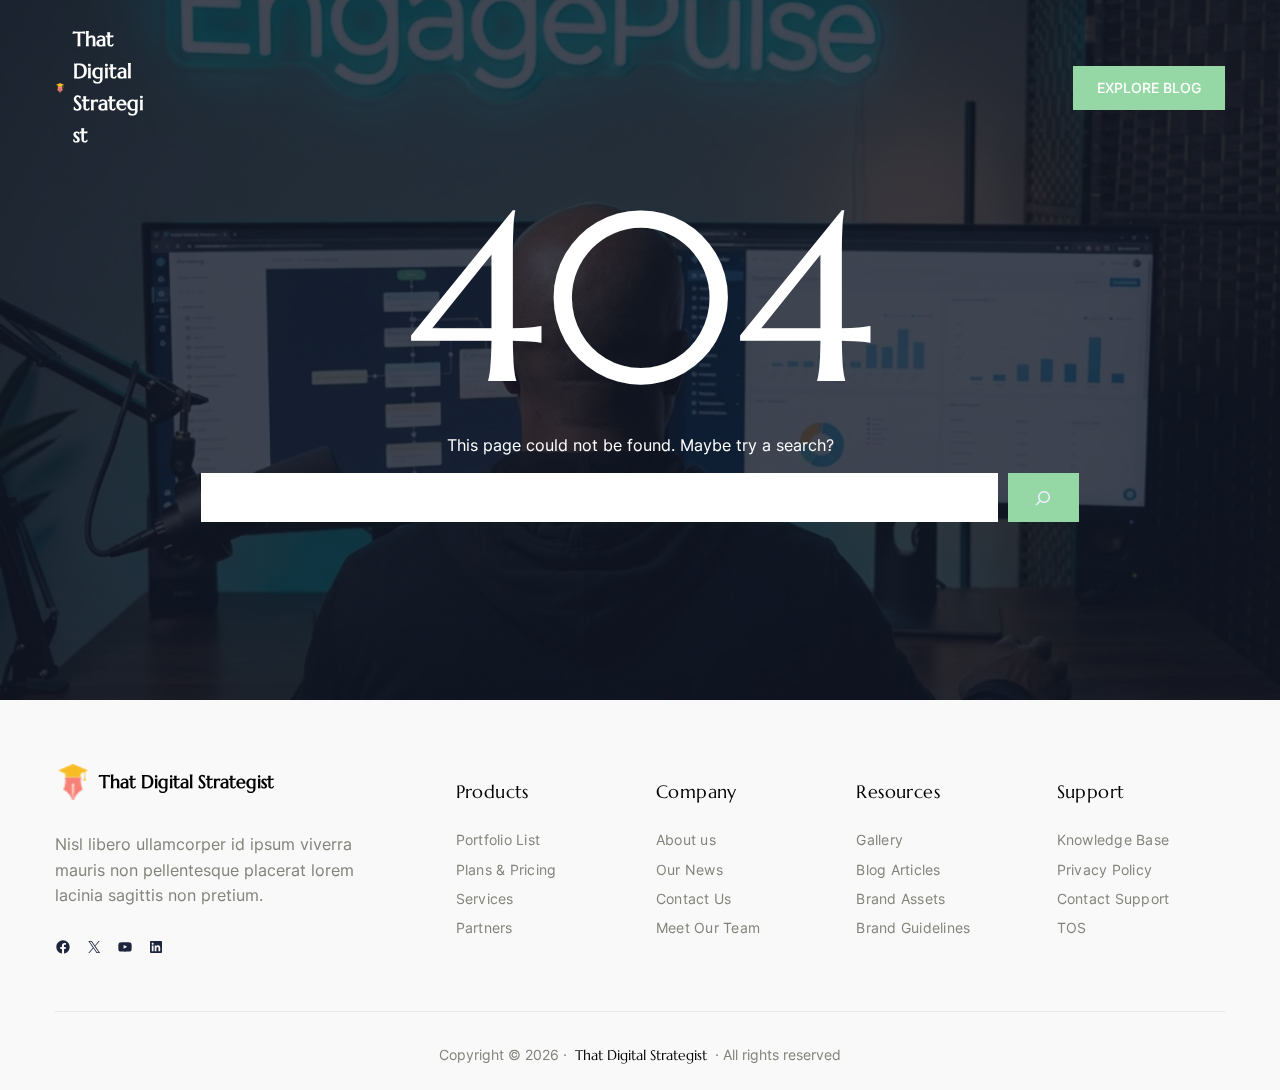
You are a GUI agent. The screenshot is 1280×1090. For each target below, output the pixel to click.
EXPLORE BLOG (1149, 87)
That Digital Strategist (186, 781)
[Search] (1043, 497)
